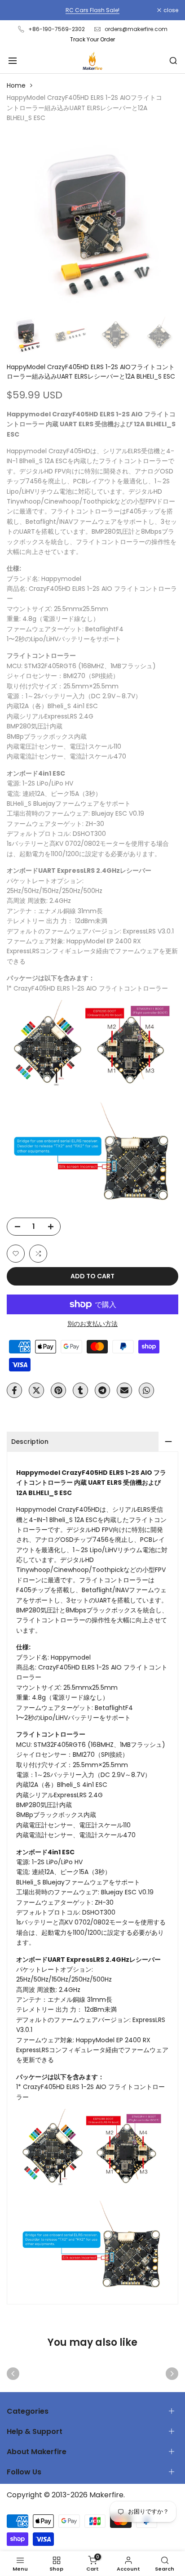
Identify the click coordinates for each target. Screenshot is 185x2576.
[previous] (13, 2374)
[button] (16, 1254)
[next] (172, 2374)
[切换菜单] (13, 61)
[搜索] (173, 61)
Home (16, 85)
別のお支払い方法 (92, 1324)
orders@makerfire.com (136, 29)
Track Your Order (92, 39)
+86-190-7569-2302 (57, 29)
